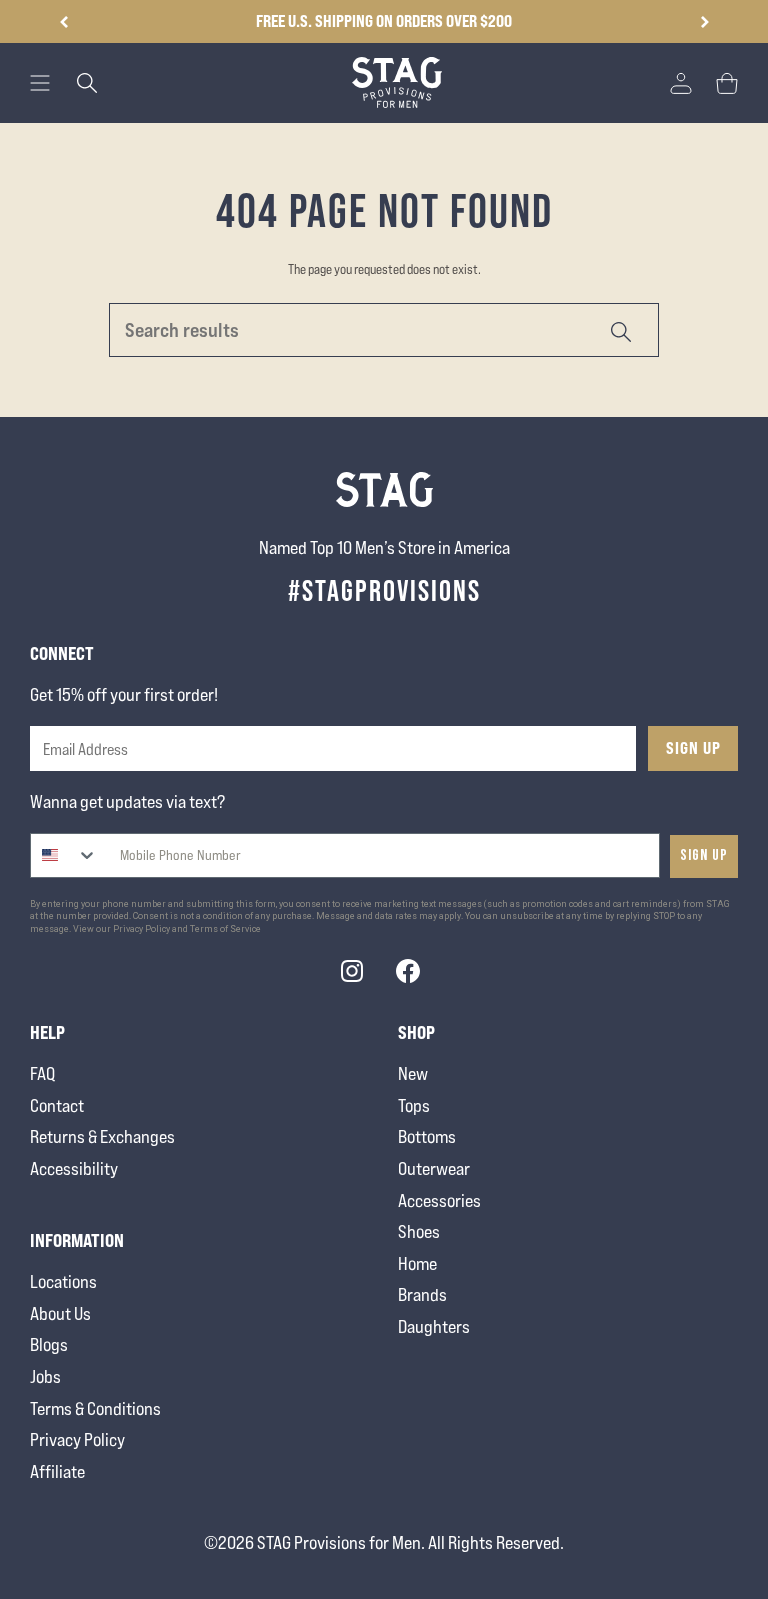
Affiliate (57, 1471)
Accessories (439, 1200)
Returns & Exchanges (102, 1136)
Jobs (45, 1376)
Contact (57, 1105)
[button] (704, 22)
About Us (60, 1313)
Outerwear (434, 1168)
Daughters (434, 1326)
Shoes (419, 1231)
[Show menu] (40, 83)
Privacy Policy (77, 1439)
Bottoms (427, 1136)
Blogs (49, 1344)
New (413, 1073)
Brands (422, 1294)
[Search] (619, 330)
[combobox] (64, 855)
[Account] (681, 83)
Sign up (704, 855)
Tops (414, 1105)
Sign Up (693, 748)
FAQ (42, 1073)
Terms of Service (225, 929)
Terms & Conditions (95, 1408)
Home (417, 1263)
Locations (63, 1281)
